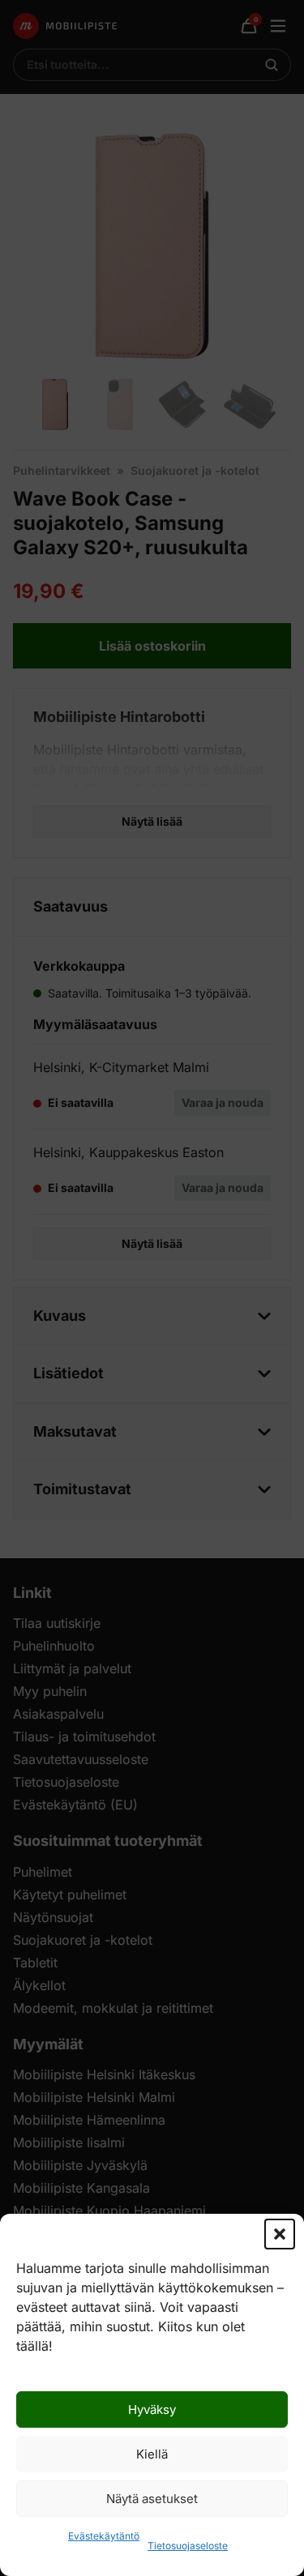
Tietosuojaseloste (188, 2546)
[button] (280, 2234)
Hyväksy (152, 2409)
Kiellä (152, 2454)
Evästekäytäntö (104, 2536)
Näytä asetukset (152, 2499)
